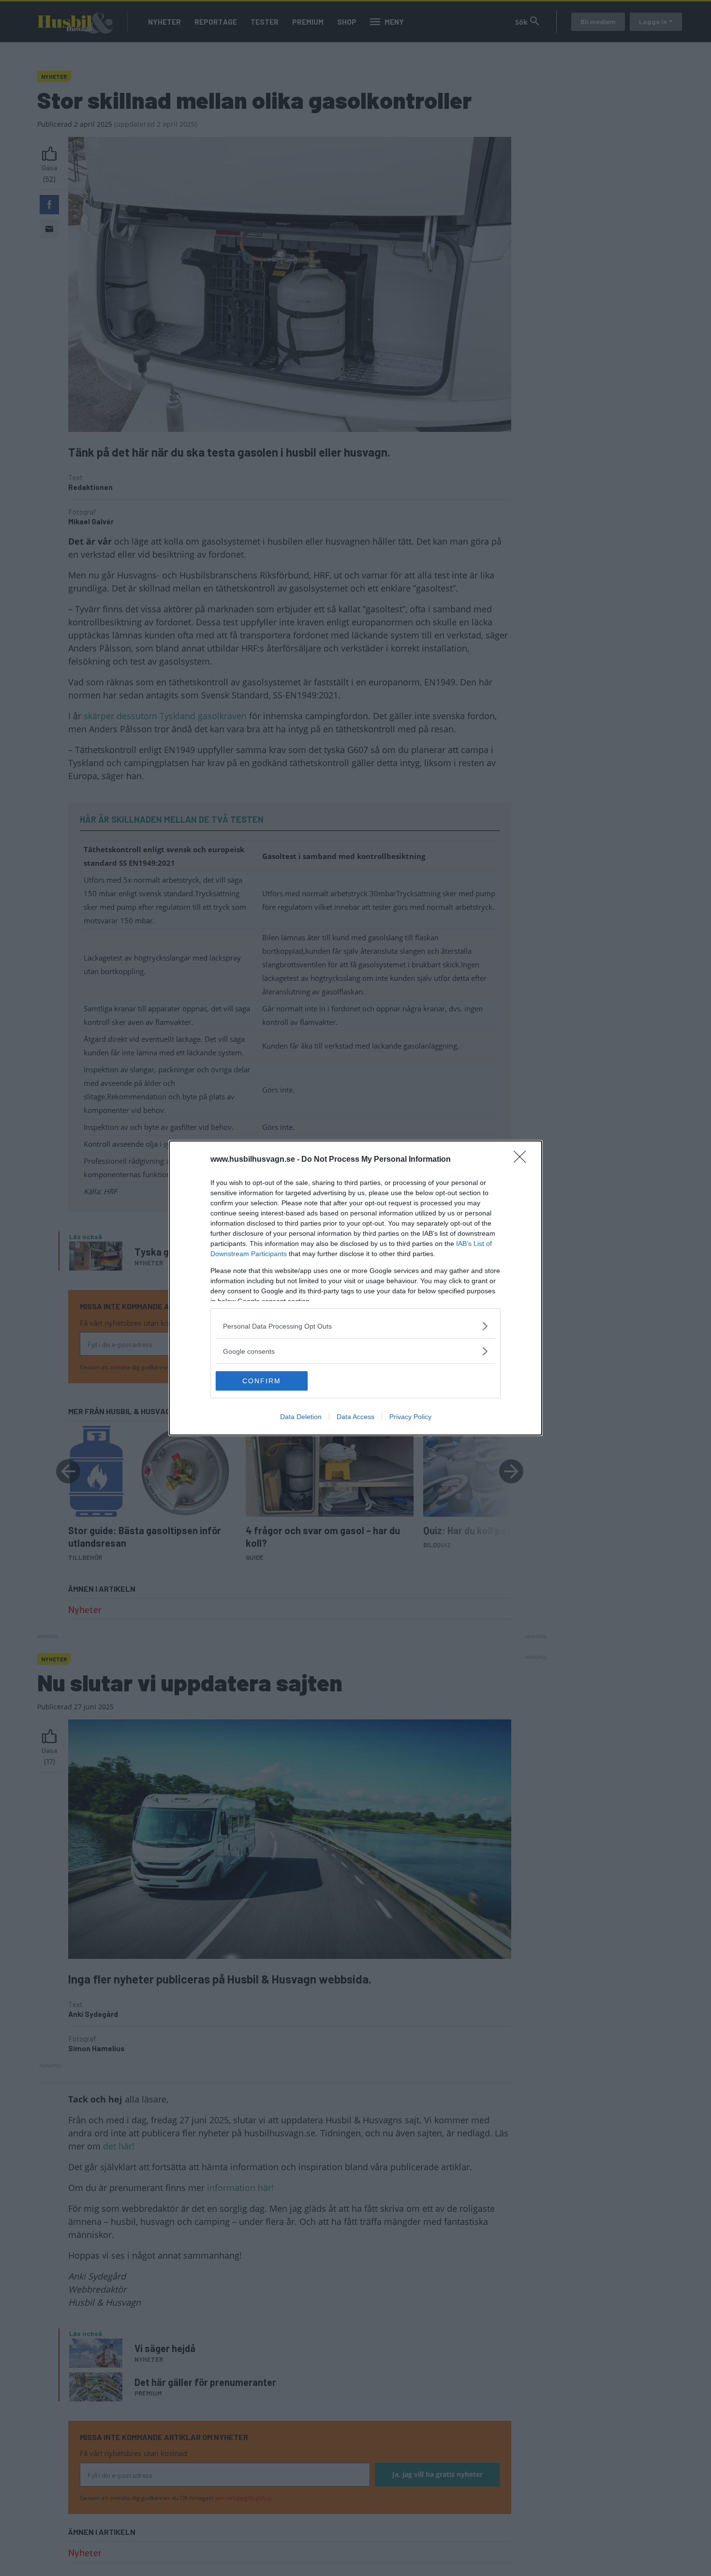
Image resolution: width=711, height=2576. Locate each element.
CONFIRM (262, 1381)
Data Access (355, 1417)
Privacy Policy (410, 1417)
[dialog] (355, 1288)
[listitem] (355, 1326)
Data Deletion (301, 1417)
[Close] (523, 1160)
